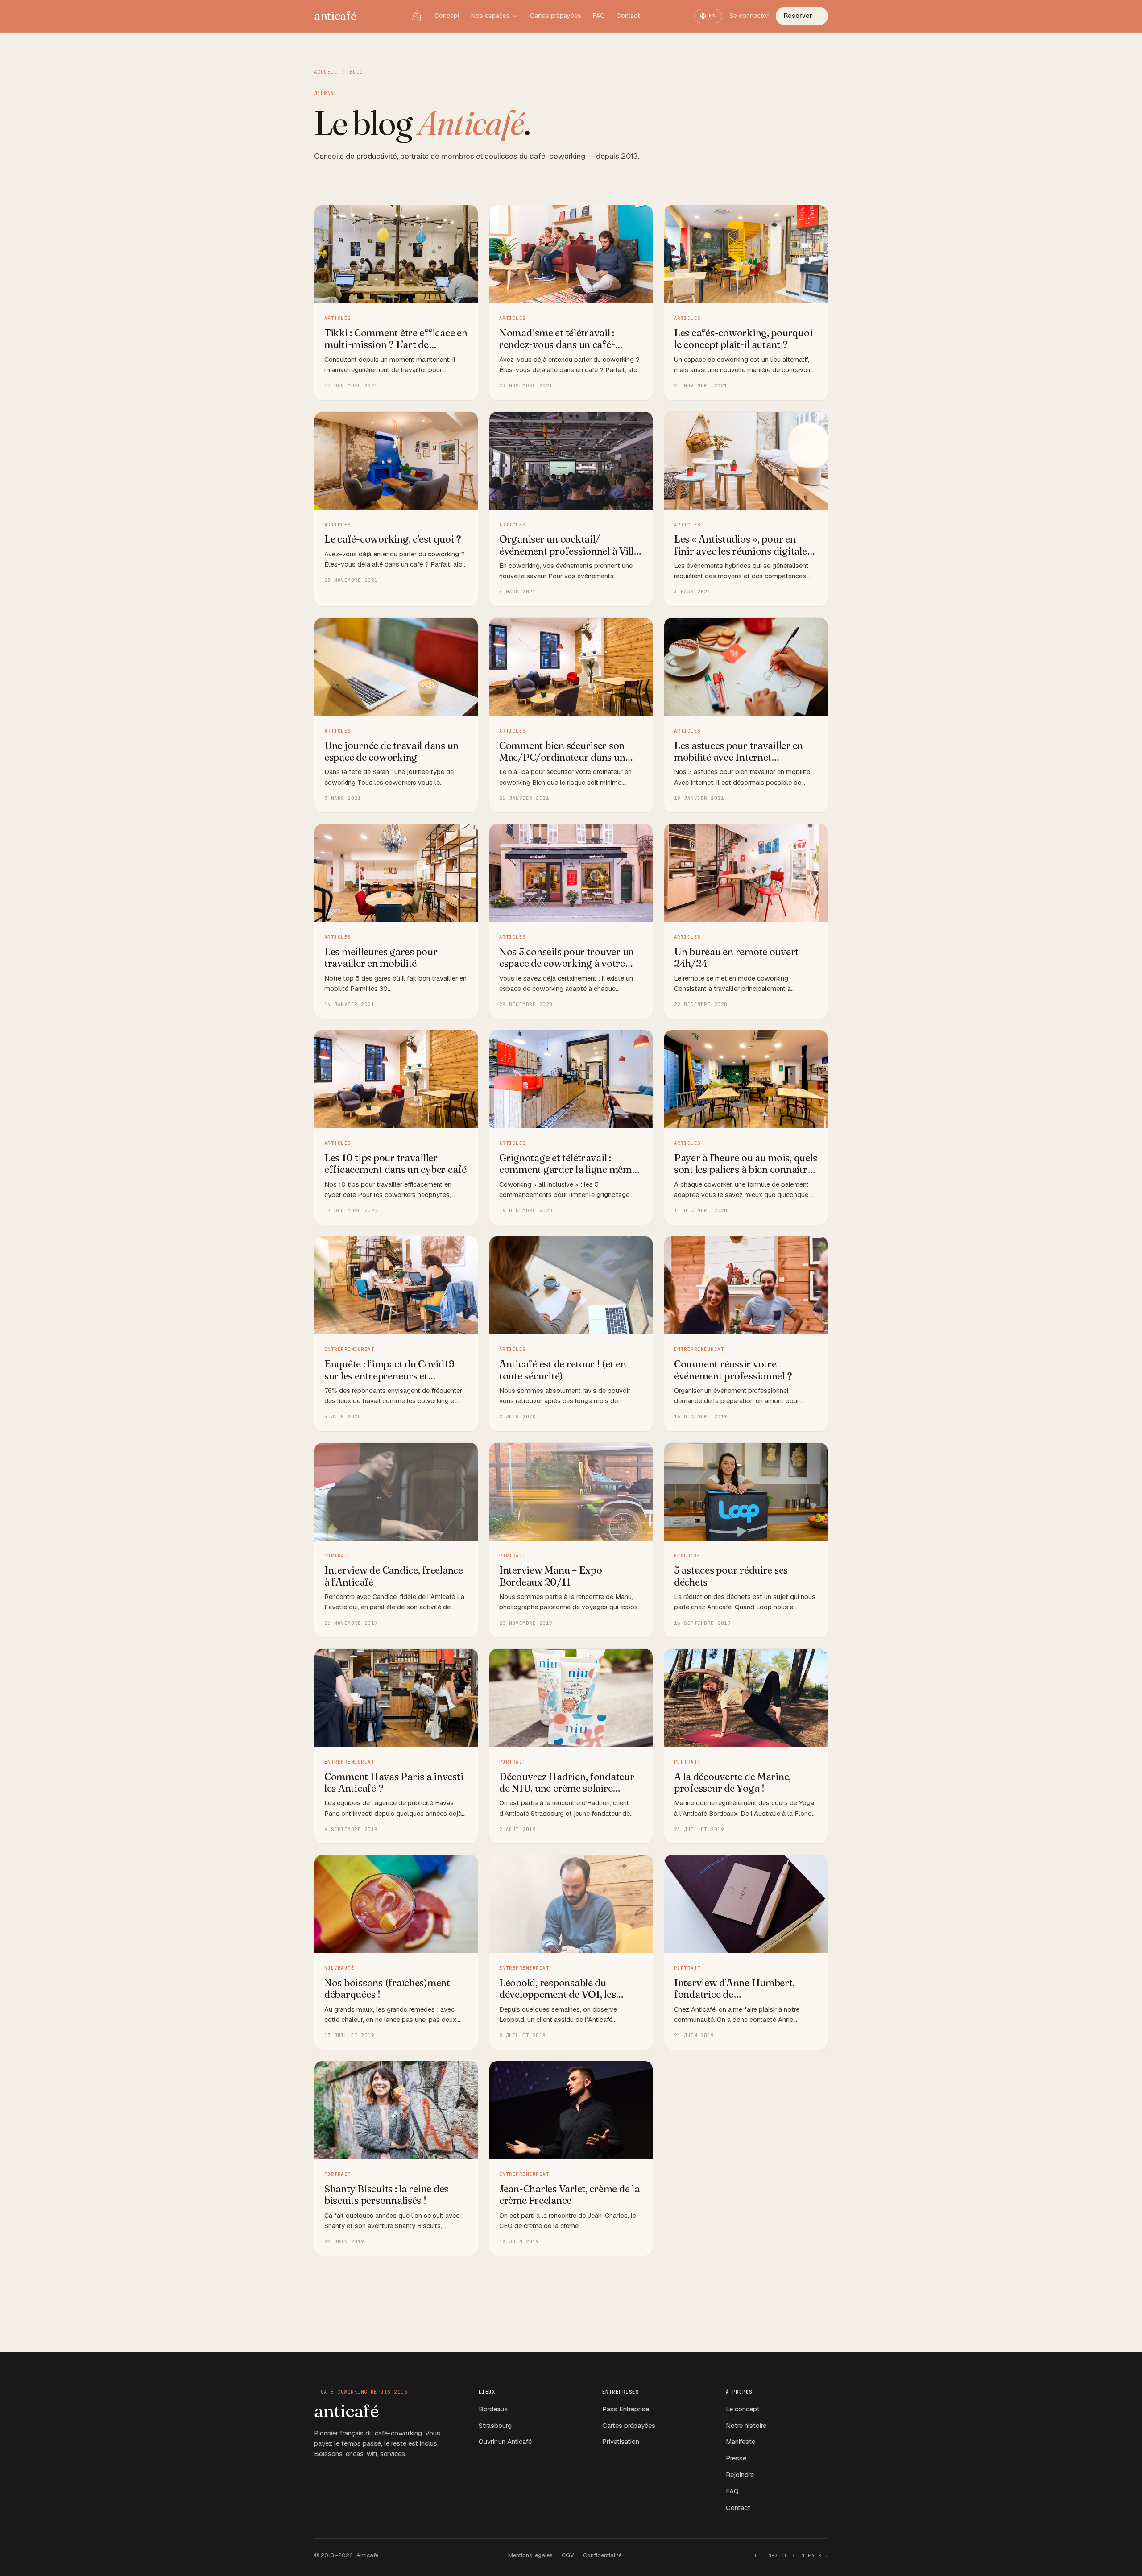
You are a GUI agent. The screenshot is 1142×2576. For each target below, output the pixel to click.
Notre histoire (746, 2425)
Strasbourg (495, 2425)
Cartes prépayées (556, 16)
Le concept (743, 2409)
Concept (447, 16)
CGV (568, 2555)
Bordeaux (493, 2409)
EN (713, 16)
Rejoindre (740, 2475)
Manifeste (741, 2441)
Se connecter (749, 16)
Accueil (326, 72)
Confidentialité (602, 2555)
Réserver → (802, 16)
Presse (736, 2458)
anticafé (335, 16)
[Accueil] (417, 16)
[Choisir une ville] (515, 16)
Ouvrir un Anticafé (505, 2441)
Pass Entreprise (626, 2409)
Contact (628, 16)
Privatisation (621, 2441)
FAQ (599, 16)
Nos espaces (490, 16)
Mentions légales (530, 2555)
